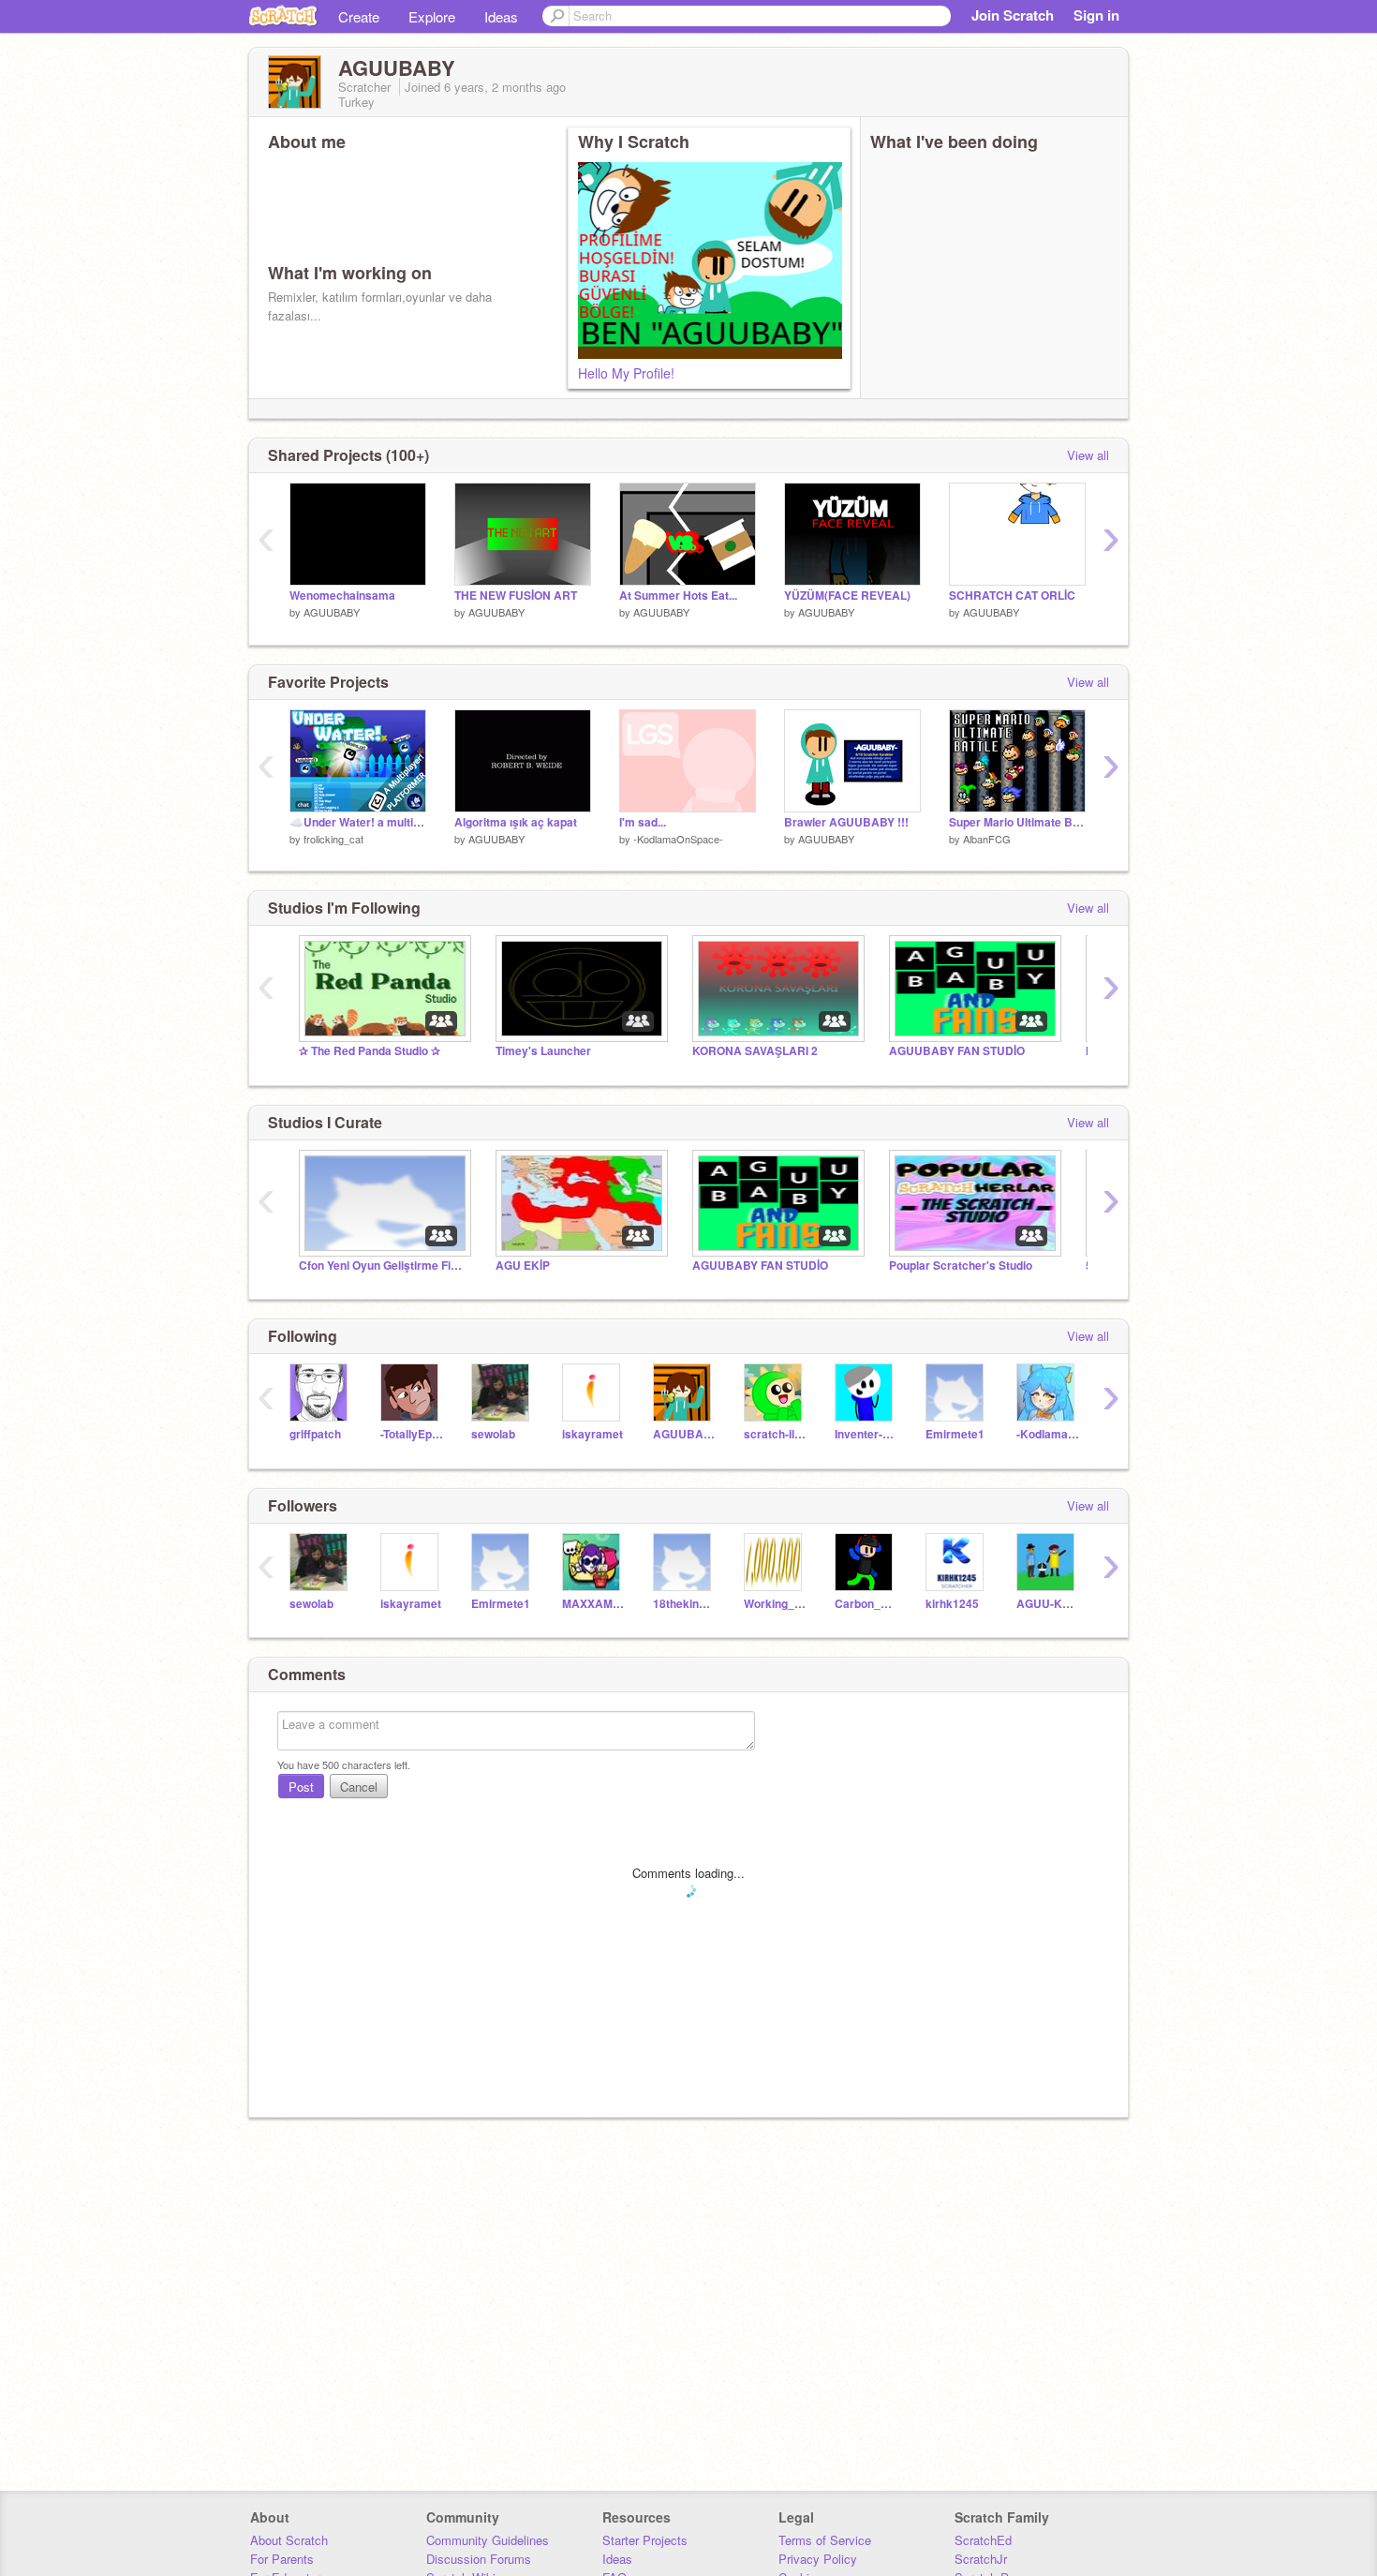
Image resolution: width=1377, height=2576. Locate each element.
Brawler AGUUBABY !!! (846, 822)
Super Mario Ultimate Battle (1017, 822)
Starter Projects (645, 2540)
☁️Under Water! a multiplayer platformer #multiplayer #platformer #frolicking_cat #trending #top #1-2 (358, 822)
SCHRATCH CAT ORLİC (1012, 596)
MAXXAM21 (593, 1604)
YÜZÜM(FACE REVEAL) (847, 596)
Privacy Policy (818, 2559)
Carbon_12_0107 (866, 1604)
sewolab (493, 1434)
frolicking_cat (333, 839)
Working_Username (775, 1604)
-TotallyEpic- (412, 1434)
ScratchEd (983, 2540)
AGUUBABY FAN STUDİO (957, 1051)
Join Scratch (1013, 15)
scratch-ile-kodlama (775, 1434)
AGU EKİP (523, 1266)
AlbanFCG (987, 839)
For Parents (282, 2559)
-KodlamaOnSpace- (678, 839)
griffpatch (315, 1434)
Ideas (501, 16)
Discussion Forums (479, 2559)
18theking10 (684, 1604)
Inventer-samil (866, 1434)
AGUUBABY (332, 612)
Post (301, 1787)
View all (1088, 455)
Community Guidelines (488, 2540)
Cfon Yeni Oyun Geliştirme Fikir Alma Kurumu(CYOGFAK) (383, 1266)
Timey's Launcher (543, 1051)
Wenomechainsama (342, 596)
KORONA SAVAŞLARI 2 (755, 1051)
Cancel (359, 1787)
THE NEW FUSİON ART (516, 596)
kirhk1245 (952, 1604)
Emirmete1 (955, 1434)
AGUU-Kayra (1048, 1604)
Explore (432, 16)
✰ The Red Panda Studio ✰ (370, 1051)
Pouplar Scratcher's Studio (961, 1266)
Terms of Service (825, 2540)
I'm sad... (643, 822)
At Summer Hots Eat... (678, 596)
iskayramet (592, 1434)
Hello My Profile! (626, 373)
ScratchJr (981, 2559)
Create (359, 16)
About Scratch (289, 2540)
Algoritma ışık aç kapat (516, 822)
